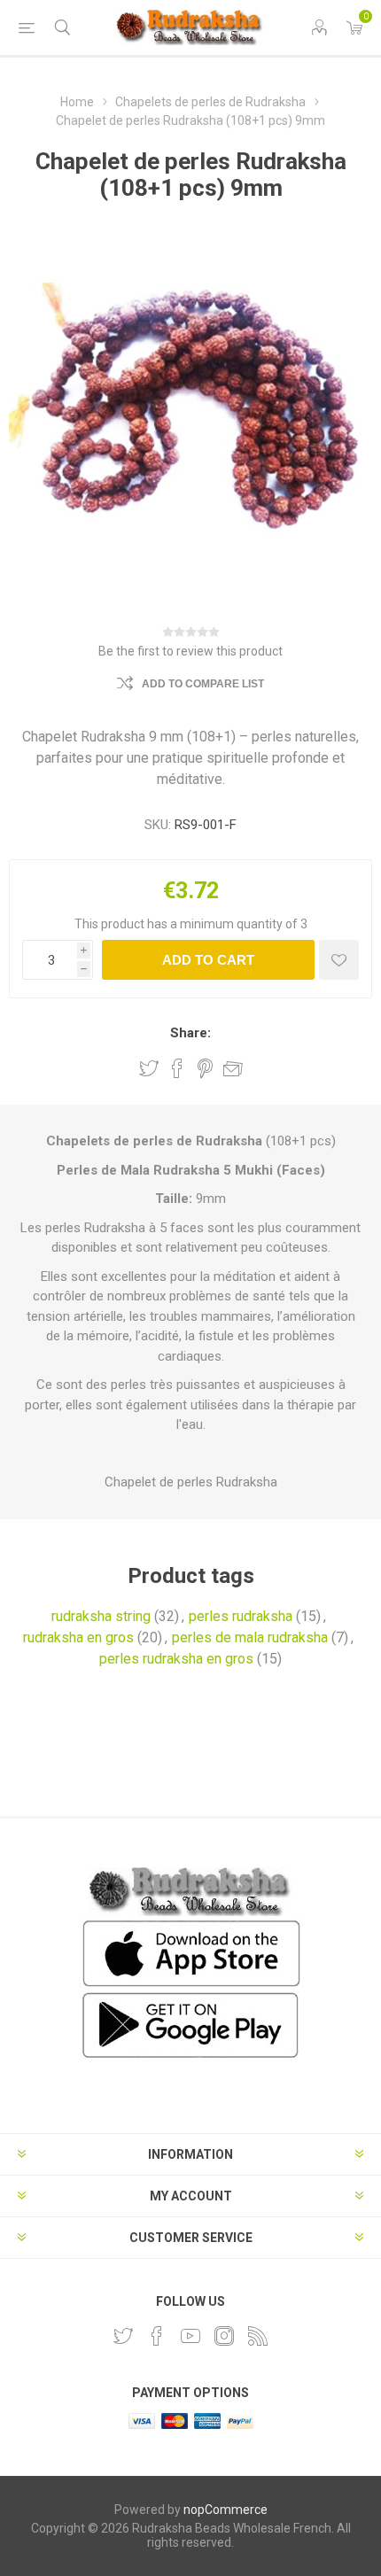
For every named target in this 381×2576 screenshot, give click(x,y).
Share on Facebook (177, 1068)
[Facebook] (157, 2336)
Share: (190, 1033)
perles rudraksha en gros (176, 1659)
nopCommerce (225, 2510)
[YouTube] (190, 2336)
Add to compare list (203, 684)
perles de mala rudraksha (250, 1637)
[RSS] (258, 2336)
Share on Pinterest (205, 1068)
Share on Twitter (149, 1068)
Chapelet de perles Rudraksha (191, 1482)
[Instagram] (224, 2336)
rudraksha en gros (78, 1637)
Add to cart (208, 960)
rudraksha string (101, 1616)
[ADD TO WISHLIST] (339, 960)
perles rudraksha (241, 1616)
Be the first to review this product (190, 651)
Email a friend (233, 1068)
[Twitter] (123, 2336)
